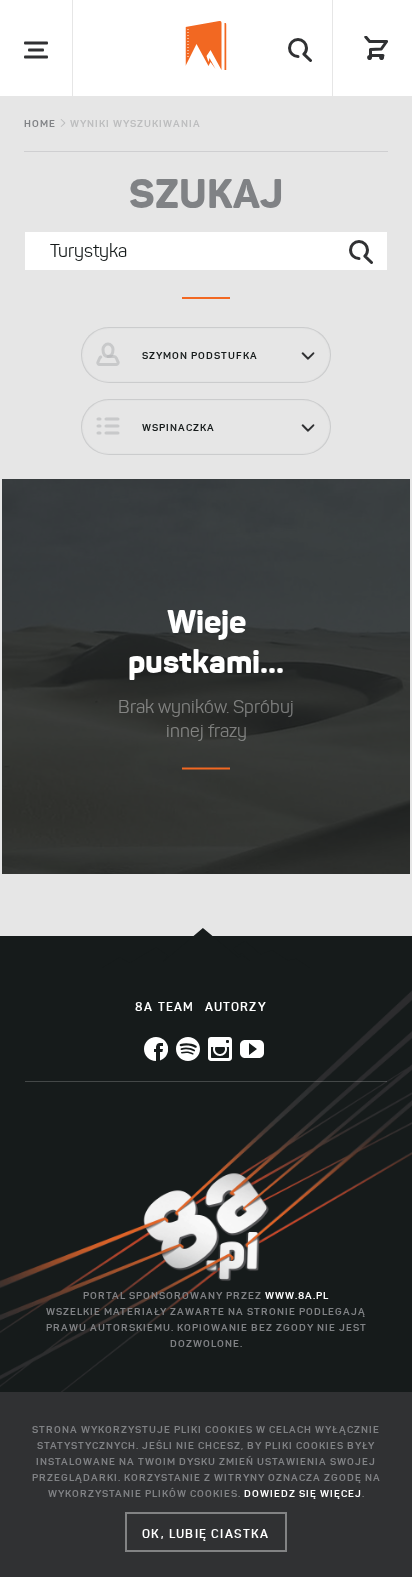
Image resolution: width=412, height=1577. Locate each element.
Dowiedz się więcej (303, 1493)
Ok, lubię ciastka (205, 1533)
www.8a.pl (297, 1295)
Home (40, 123)
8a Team (164, 1006)
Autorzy (236, 1006)
